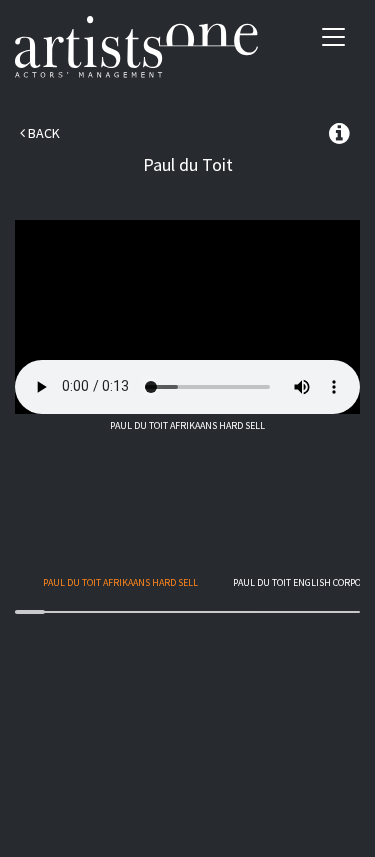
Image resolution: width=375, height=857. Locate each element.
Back (42, 133)
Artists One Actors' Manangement (136, 47)
